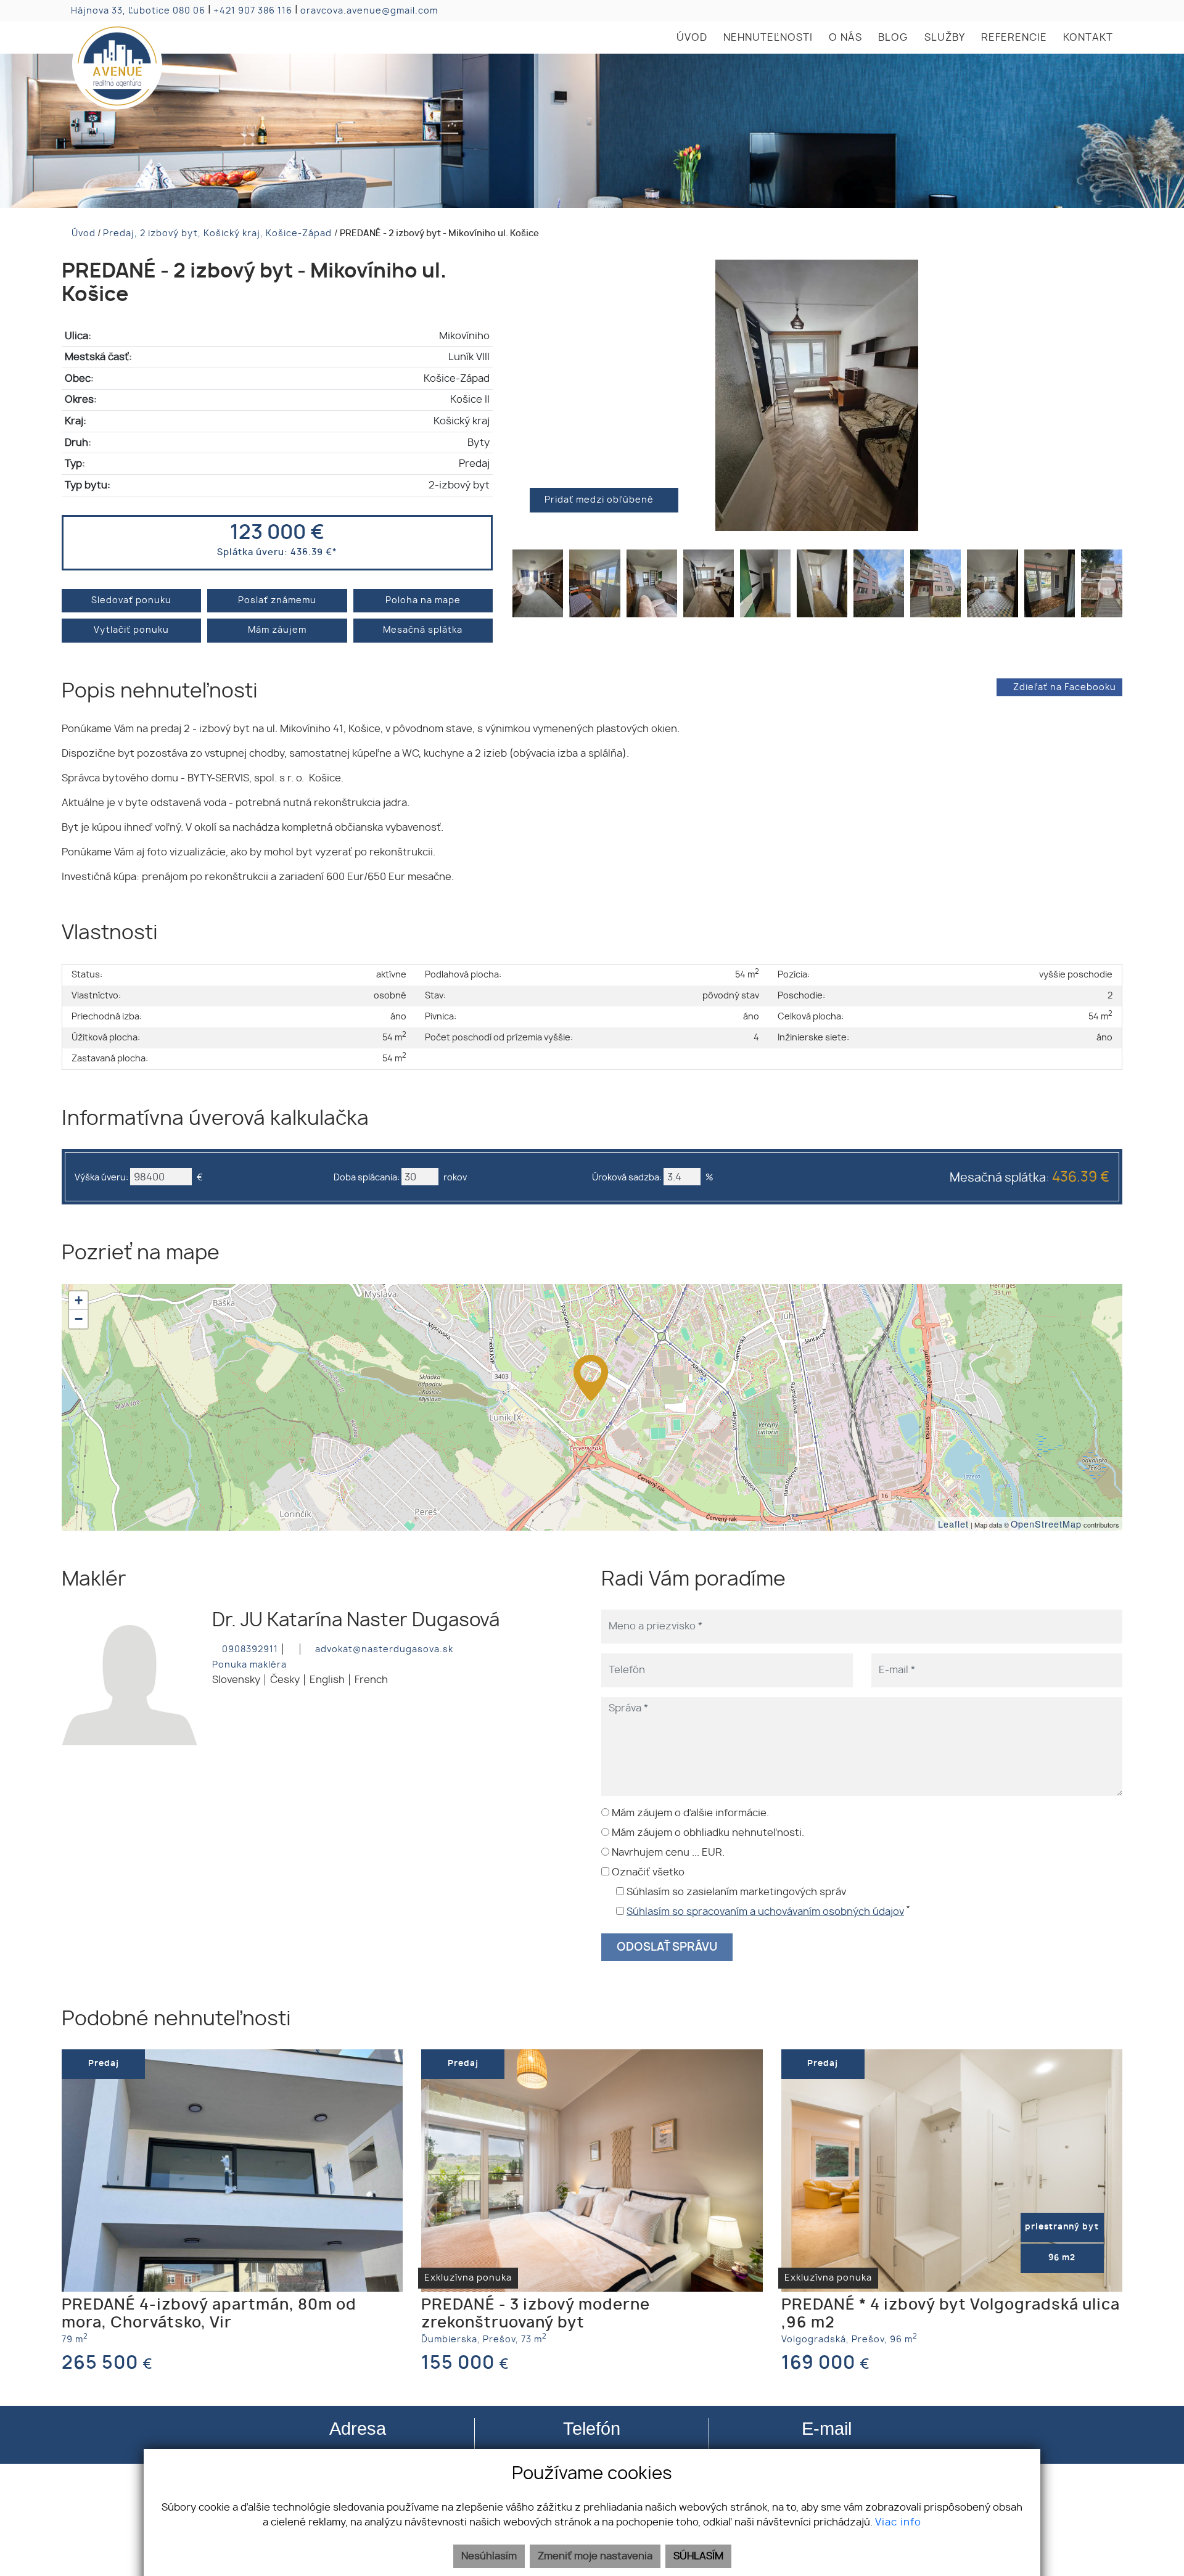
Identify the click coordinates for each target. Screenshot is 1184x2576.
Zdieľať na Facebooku (1065, 687)
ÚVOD (692, 38)
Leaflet (953, 1524)
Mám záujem (277, 630)
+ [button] (79, 1300)
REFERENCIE (1014, 38)
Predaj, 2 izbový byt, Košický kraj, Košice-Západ (219, 233)
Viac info (898, 2522)
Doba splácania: (367, 1178)
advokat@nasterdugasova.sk (383, 1649)
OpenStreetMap (1046, 1524)
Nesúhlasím (489, 2556)
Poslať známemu (277, 600)
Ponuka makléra (249, 1665)
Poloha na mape (423, 600)
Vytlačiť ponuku (131, 630)
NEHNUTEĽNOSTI (768, 38)
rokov (455, 1178)
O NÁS (845, 38)
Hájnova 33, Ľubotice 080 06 (138, 11)
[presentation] (527, 395)
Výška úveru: (101, 1178)
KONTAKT (1088, 38)
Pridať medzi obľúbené (600, 500)
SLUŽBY (945, 38)
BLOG (893, 38)
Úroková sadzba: (627, 1178)
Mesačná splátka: (1030, 1178)
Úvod (82, 233)
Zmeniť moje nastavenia (595, 2556)
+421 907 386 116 (253, 11)
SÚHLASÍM (698, 2556)
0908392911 (249, 1649)
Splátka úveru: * (277, 552)
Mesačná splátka (423, 630)
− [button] (79, 1319)
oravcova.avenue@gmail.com (369, 11)
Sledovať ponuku (131, 600)
